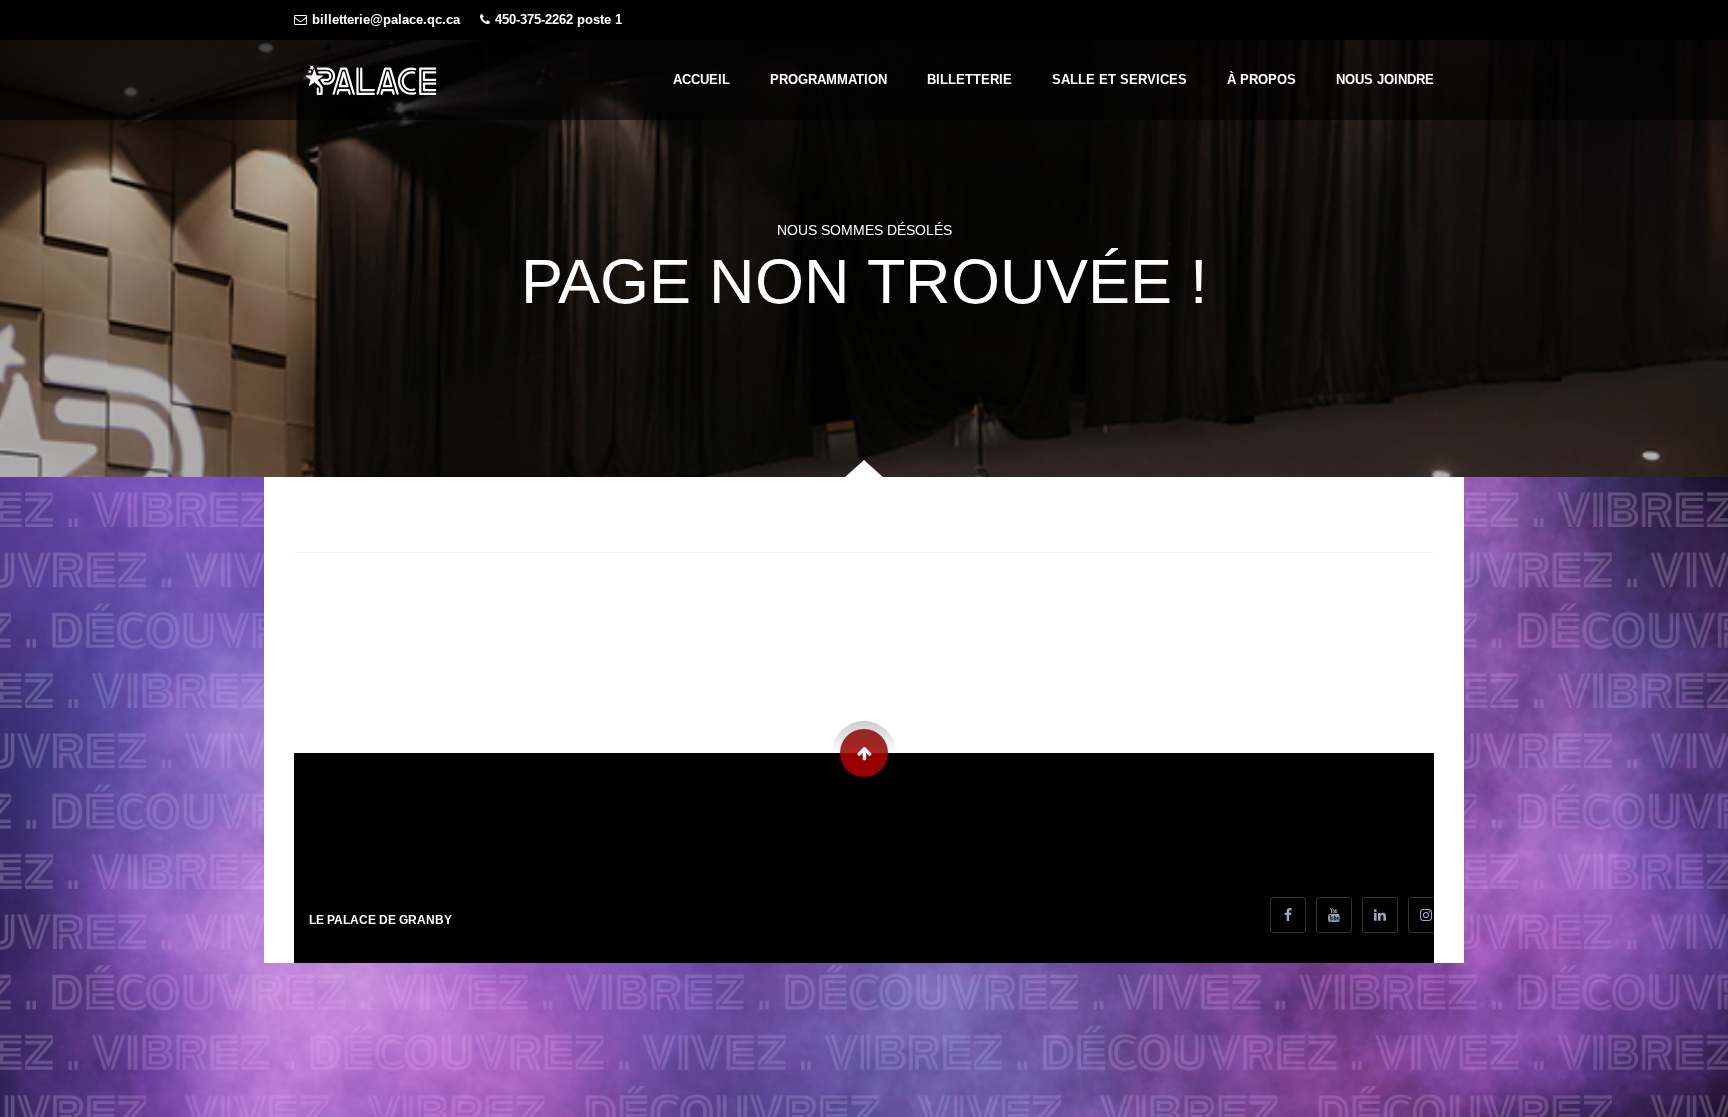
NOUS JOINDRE (1385, 79)
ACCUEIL (701, 79)
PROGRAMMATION (828, 79)
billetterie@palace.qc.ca (386, 20)
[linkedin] (1380, 915)
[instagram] (1426, 915)
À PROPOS (1261, 79)
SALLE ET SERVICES (1119, 79)
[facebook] (1288, 915)
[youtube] (1334, 915)
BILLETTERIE (969, 79)
